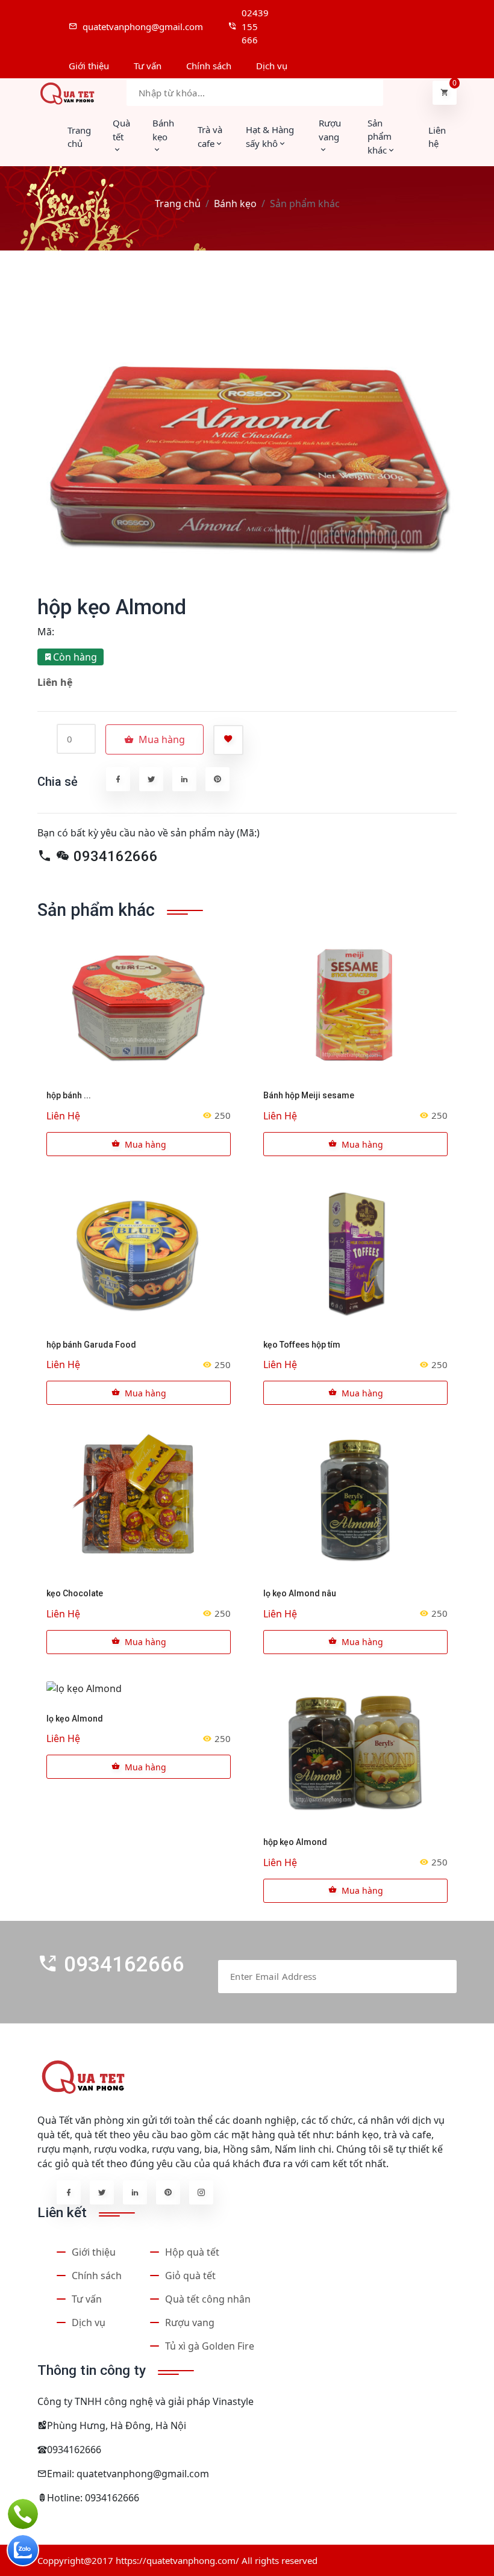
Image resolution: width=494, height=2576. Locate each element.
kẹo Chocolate (75, 1593)
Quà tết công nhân (208, 2299)
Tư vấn (87, 2299)
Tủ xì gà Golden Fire (210, 2346)
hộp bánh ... (69, 1095)
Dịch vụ (89, 2322)
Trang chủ (79, 137)
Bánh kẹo (235, 204)
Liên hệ (437, 137)
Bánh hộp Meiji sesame (309, 1095)
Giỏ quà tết (190, 2276)
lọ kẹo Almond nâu (300, 1593)
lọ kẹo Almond (75, 1719)
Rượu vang (190, 2322)
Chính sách (97, 2276)
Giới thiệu (94, 2252)
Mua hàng (145, 1144)
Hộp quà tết (192, 2252)
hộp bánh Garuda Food (91, 1345)
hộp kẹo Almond (295, 1842)
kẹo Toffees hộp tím (302, 1345)
